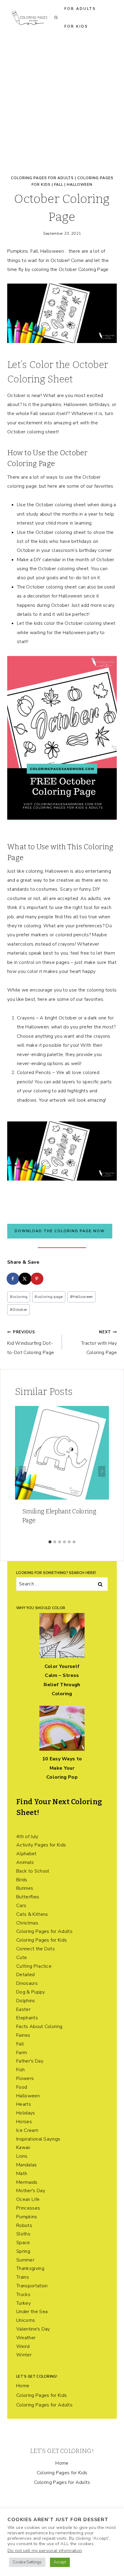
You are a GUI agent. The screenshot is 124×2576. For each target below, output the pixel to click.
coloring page (49, 1297)
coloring (19, 1297)
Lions (22, 2156)
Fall (59, 185)
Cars (21, 1906)
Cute (22, 1958)
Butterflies (28, 1897)
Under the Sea (32, 2312)
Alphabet (26, 1854)
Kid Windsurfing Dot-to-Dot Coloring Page (31, 1343)
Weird (23, 2346)
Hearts (24, 2104)
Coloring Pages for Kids (42, 1940)
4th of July (27, 1837)
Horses (24, 2122)
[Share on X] (25, 1279)
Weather (26, 2338)
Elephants (27, 2018)
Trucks (23, 2295)
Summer (25, 2260)
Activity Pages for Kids (41, 1845)
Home (23, 2386)
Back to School (33, 1871)
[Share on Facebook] (13, 1279)
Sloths (23, 2234)
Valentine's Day (33, 2329)
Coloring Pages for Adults (42, 178)
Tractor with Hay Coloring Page (99, 1343)
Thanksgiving (30, 2268)
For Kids (76, 26)
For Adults (80, 9)
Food (22, 2087)
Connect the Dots (36, 1949)
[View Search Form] (56, 18)
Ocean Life (28, 2199)
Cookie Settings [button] (27, 2562)
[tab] (50, 1542)
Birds (22, 1880)
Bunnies (25, 1888)
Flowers (25, 2078)
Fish (20, 2070)
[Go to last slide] (22, 1471)
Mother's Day (31, 2191)
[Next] (102, 1471)
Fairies (23, 2035)
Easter (23, 2009)
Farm (22, 2053)
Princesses (28, 2208)
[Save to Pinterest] (37, 1279)
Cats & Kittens (32, 1914)
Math (22, 2174)
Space (23, 2243)
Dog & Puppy (31, 1992)
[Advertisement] (62, 100)
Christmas (27, 1923)
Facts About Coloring (39, 2027)
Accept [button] (60, 2562)
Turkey (23, 2303)
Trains (23, 2277)
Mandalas (27, 2165)
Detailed (26, 1975)
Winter (24, 2355)
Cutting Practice (34, 1966)
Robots (24, 2225)
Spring (23, 2251)
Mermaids (27, 2182)
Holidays (26, 2113)
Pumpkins (27, 2217)
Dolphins (26, 2001)
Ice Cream (27, 2130)
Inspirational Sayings (38, 2139)
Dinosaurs (27, 1983)
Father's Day (30, 2061)
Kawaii (23, 2147)
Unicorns (26, 2320)
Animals (25, 1862)
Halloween (80, 185)
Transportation (32, 2286)
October (19, 1310)
